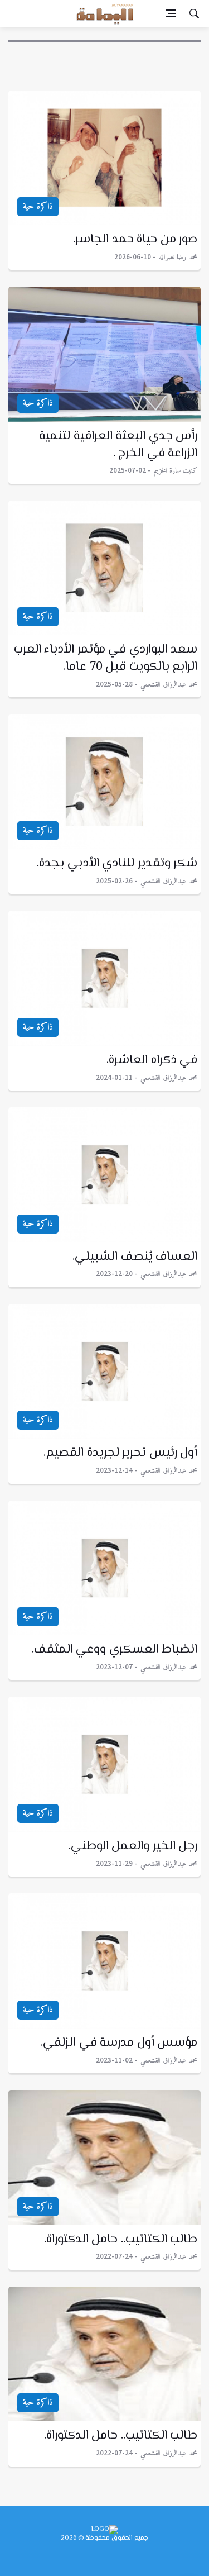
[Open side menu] (171, 13)
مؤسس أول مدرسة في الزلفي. (119, 2043)
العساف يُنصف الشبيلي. (135, 1257)
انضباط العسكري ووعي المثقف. (115, 1650)
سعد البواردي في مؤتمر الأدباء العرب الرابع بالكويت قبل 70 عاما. (106, 658)
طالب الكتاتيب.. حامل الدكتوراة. (121, 2240)
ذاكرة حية (38, 207)
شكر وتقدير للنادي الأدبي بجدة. (117, 864)
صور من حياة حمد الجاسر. (135, 240)
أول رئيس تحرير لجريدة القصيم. (120, 1453)
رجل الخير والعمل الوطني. (133, 1846)
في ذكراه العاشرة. (152, 1060)
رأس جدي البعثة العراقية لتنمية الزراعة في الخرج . (118, 445)
